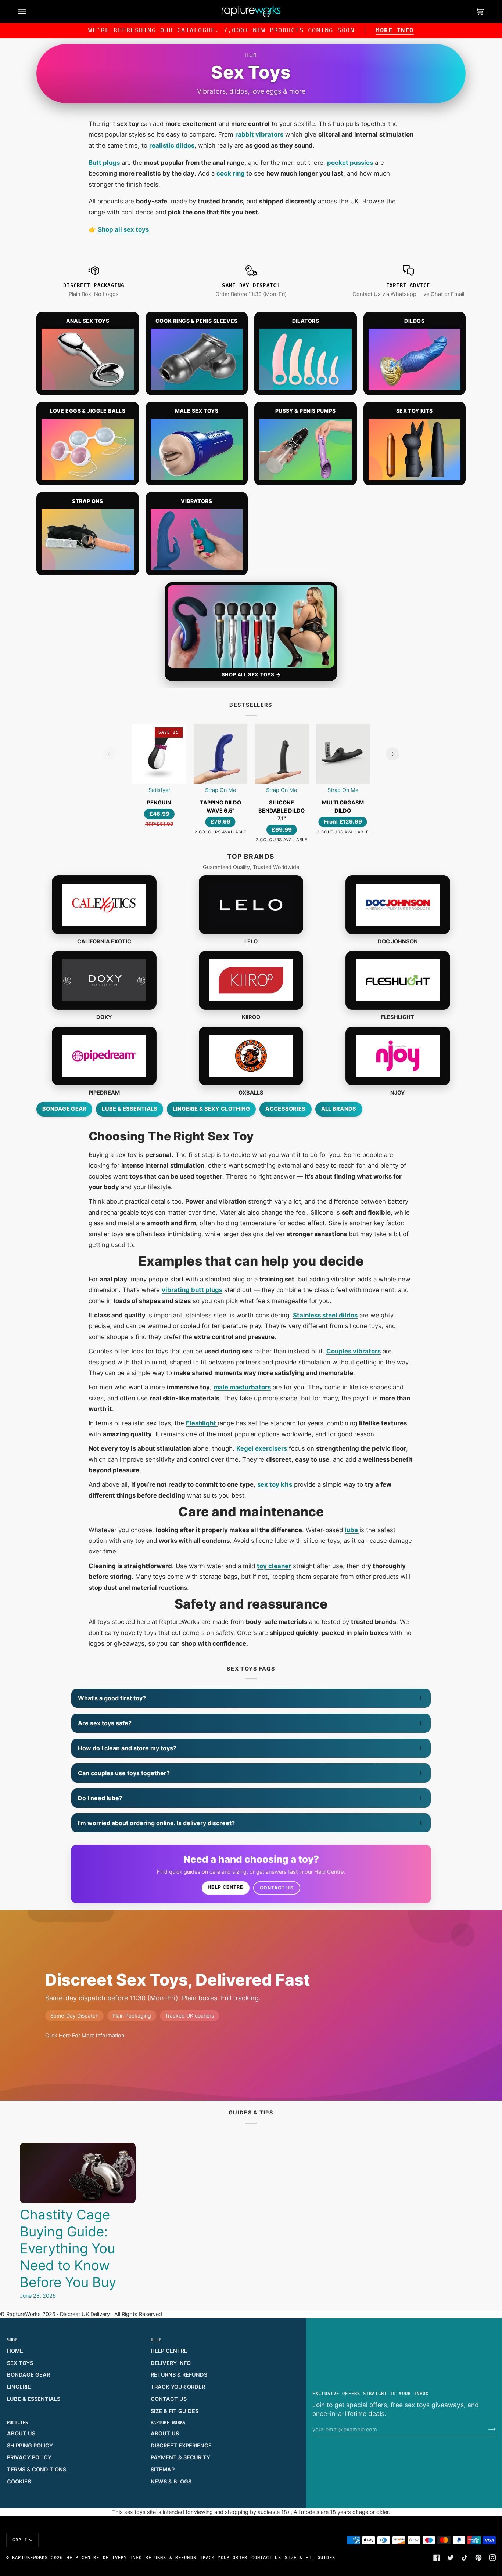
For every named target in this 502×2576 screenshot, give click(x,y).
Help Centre (225, 1887)
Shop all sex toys (123, 229)
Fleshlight (202, 1423)
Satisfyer (159, 790)
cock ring (231, 173)
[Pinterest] (478, 2558)
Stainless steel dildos (325, 1315)
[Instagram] (492, 2558)
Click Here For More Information (85, 2036)
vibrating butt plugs (192, 1290)
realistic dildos (172, 145)
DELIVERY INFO (171, 2363)
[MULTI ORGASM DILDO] (343, 754)
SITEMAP (163, 2470)
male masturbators (242, 1387)
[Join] (486, 2430)
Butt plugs (104, 163)
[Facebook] (437, 2558)
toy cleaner (274, 1566)
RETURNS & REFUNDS (179, 2375)
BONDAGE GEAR (28, 2375)
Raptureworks (30, 2558)
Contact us (277, 1888)
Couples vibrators (354, 1351)
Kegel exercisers (262, 1448)
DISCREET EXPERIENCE (181, 2446)
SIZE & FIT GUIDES (175, 2411)
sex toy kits (275, 1484)
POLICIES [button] (18, 2423)
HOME (15, 2351)
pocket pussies (350, 163)
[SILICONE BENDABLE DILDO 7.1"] (282, 754)
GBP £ (20, 2540)
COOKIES (19, 2482)
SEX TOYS (20, 2363)
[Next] (392, 754)
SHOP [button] (12, 2340)
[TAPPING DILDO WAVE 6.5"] (221, 754)
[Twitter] (451, 2558)
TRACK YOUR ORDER (178, 2387)
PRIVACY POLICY (29, 2457)
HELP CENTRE (169, 2351)
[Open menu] (29, 11)
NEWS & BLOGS (171, 2482)
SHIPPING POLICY (30, 2446)
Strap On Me (220, 790)
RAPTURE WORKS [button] (168, 2423)
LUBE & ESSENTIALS (34, 2399)
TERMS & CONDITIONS (37, 2470)
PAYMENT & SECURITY (180, 2457)
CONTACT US (169, 2399)
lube (352, 1530)
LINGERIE (19, 2387)
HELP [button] (156, 2340)
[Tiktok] (465, 2558)
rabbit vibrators (259, 134)
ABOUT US (21, 2434)
